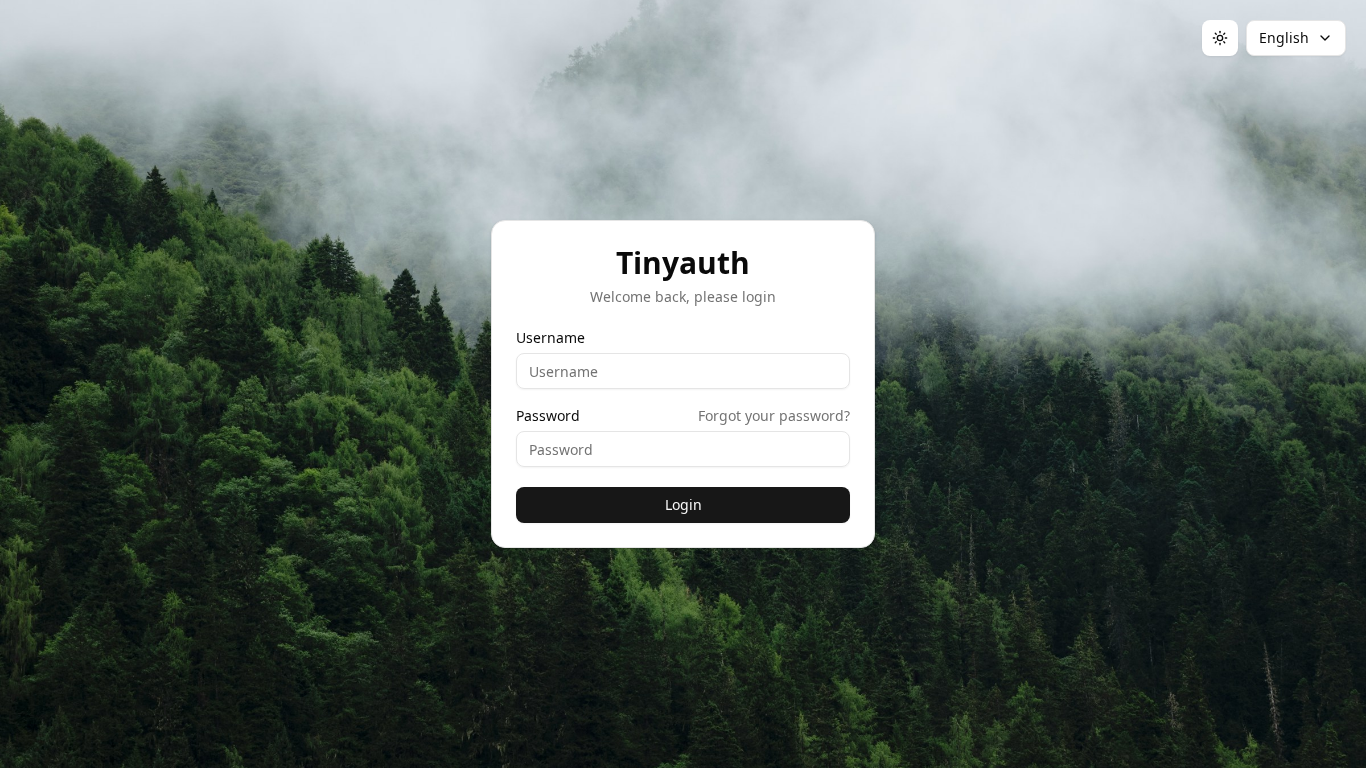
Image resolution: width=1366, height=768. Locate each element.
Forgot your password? (774, 415)
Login (683, 504)
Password (548, 416)
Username (550, 338)
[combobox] (1296, 38)
